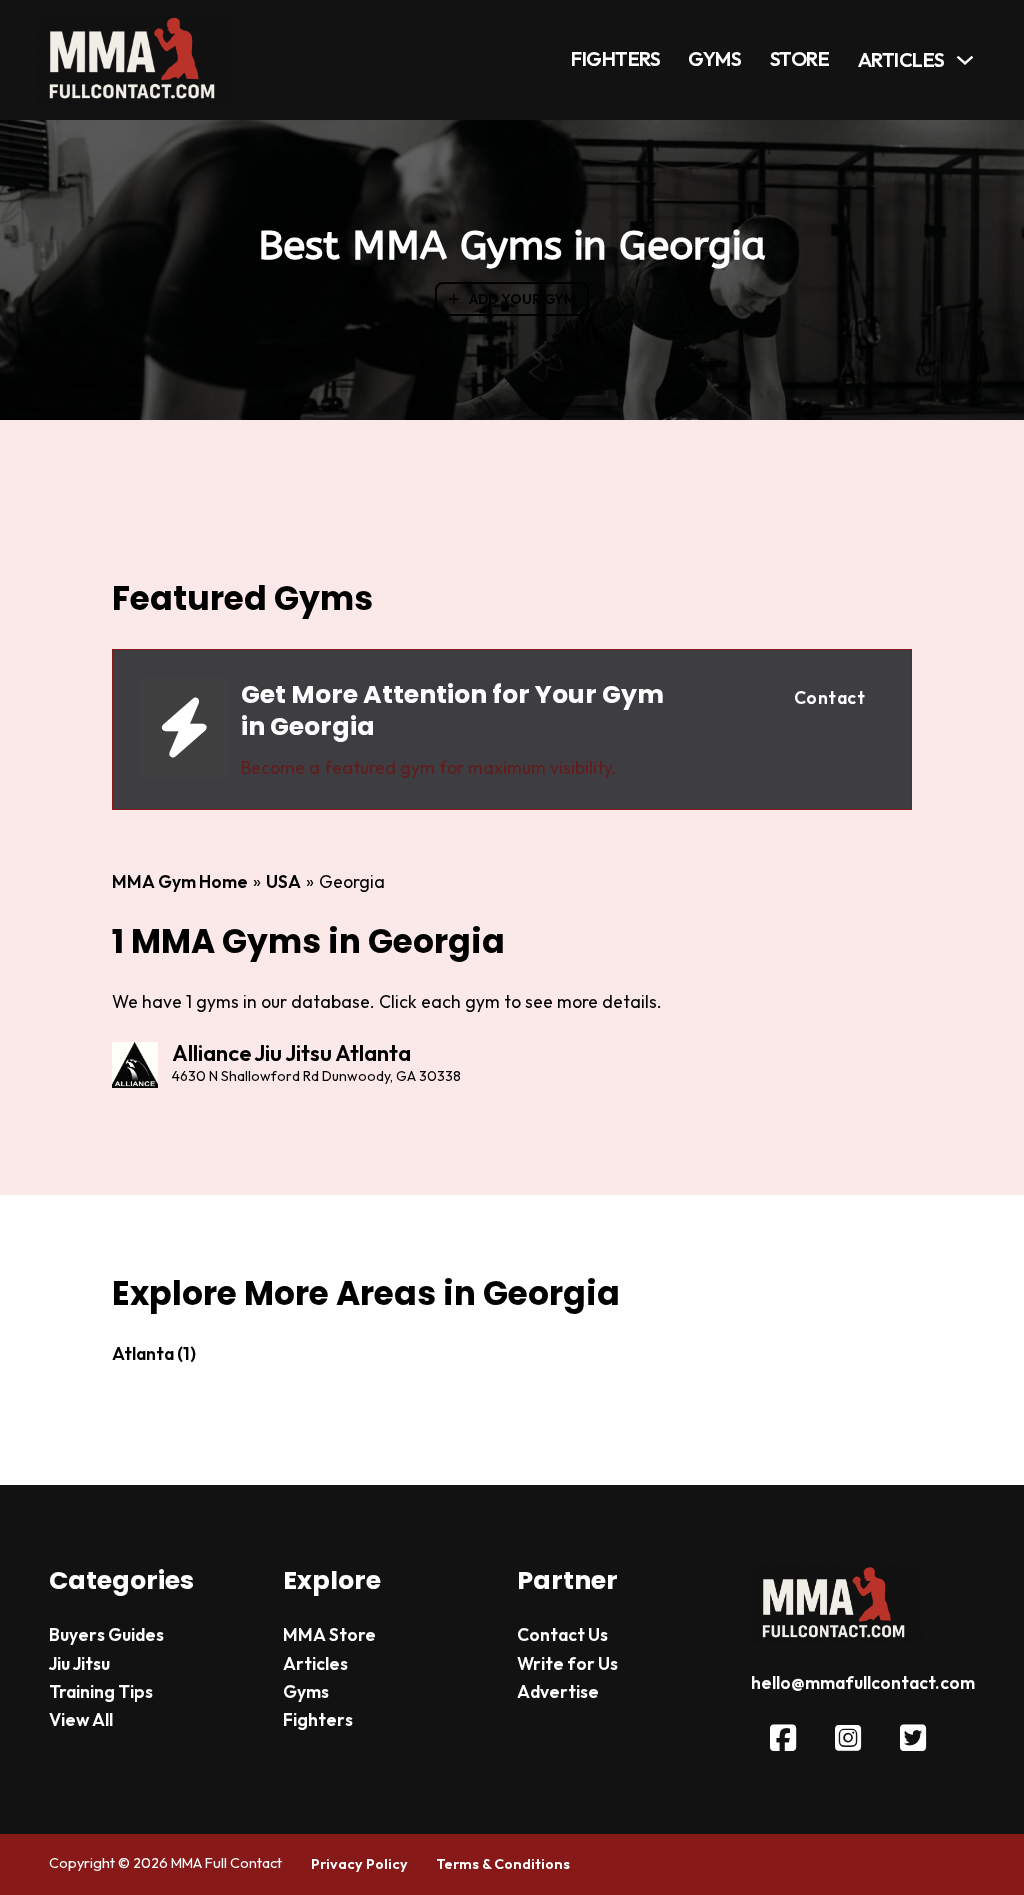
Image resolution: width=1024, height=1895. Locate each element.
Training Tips (101, 1692)
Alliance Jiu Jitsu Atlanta (291, 1053)
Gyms (714, 59)
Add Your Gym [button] (522, 299)
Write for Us (567, 1664)
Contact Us (562, 1635)
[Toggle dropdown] (965, 60)
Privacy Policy (359, 1864)
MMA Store (329, 1635)
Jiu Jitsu (79, 1664)
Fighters (615, 59)
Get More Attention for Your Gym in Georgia (452, 710)
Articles (901, 60)
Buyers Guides (106, 1635)
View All (81, 1720)
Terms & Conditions (503, 1864)
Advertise (558, 1692)
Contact (830, 698)
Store (800, 59)
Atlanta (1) (154, 1354)
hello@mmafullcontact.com (863, 1683)
